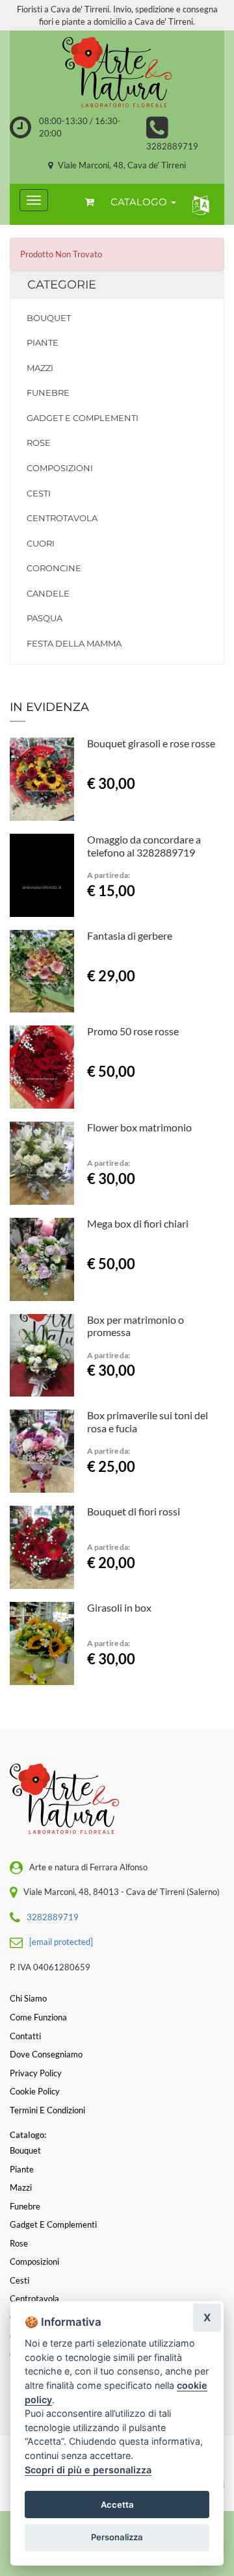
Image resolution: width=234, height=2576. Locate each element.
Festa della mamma (74, 643)
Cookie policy (35, 2091)
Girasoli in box (119, 1607)
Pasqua (45, 618)
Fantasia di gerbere (130, 935)
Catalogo (140, 202)
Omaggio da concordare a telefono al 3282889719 (144, 846)
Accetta (117, 2505)
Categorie (62, 285)
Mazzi (40, 368)
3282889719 (172, 146)
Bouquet (49, 318)
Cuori (41, 543)
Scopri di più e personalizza (88, 2470)
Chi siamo (28, 1998)
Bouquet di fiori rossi (134, 1511)
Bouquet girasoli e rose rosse (151, 743)
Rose (39, 443)
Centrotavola (62, 518)
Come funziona (38, 2017)
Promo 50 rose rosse (133, 1031)
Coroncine (54, 568)
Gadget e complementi (83, 418)
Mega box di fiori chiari (138, 1223)
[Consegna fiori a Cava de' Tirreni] (117, 73)
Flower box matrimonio (139, 1127)
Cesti (39, 493)
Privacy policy (36, 2073)
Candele (48, 593)
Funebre (48, 393)
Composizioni (60, 468)
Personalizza (117, 2537)
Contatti (25, 2036)
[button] (198, 204)
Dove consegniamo (46, 2054)
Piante (43, 342)
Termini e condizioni (47, 2110)
